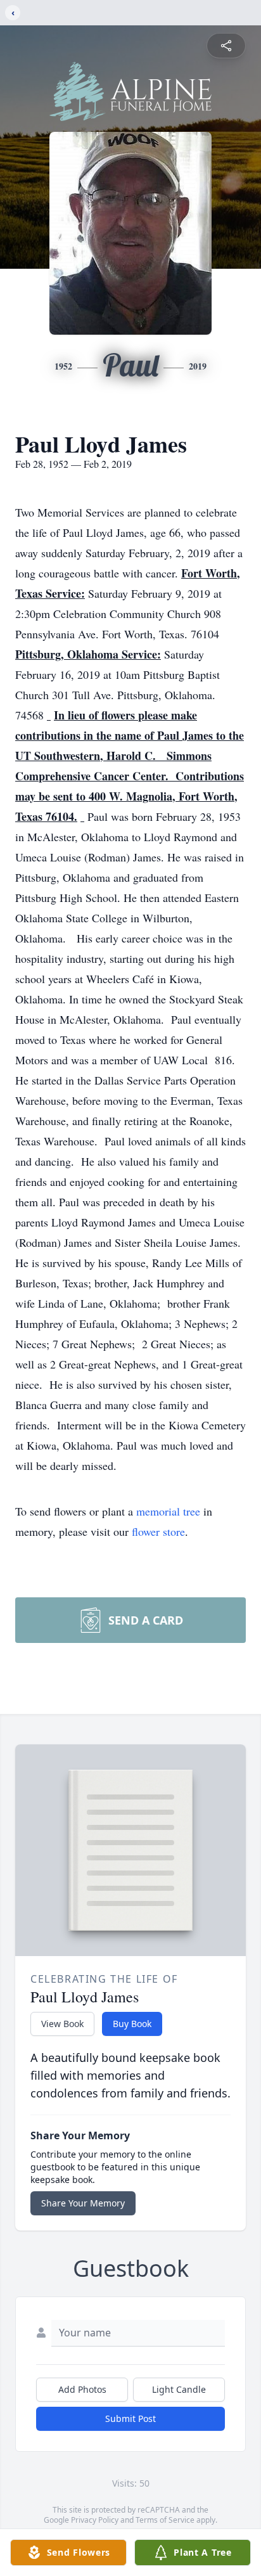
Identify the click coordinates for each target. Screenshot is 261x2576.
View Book (62, 2024)
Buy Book (132, 2024)
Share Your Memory (83, 2203)
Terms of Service (165, 2520)
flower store (158, 1531)
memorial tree (168, 1511)
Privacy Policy (95, 2520)
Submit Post (130, 2418)
